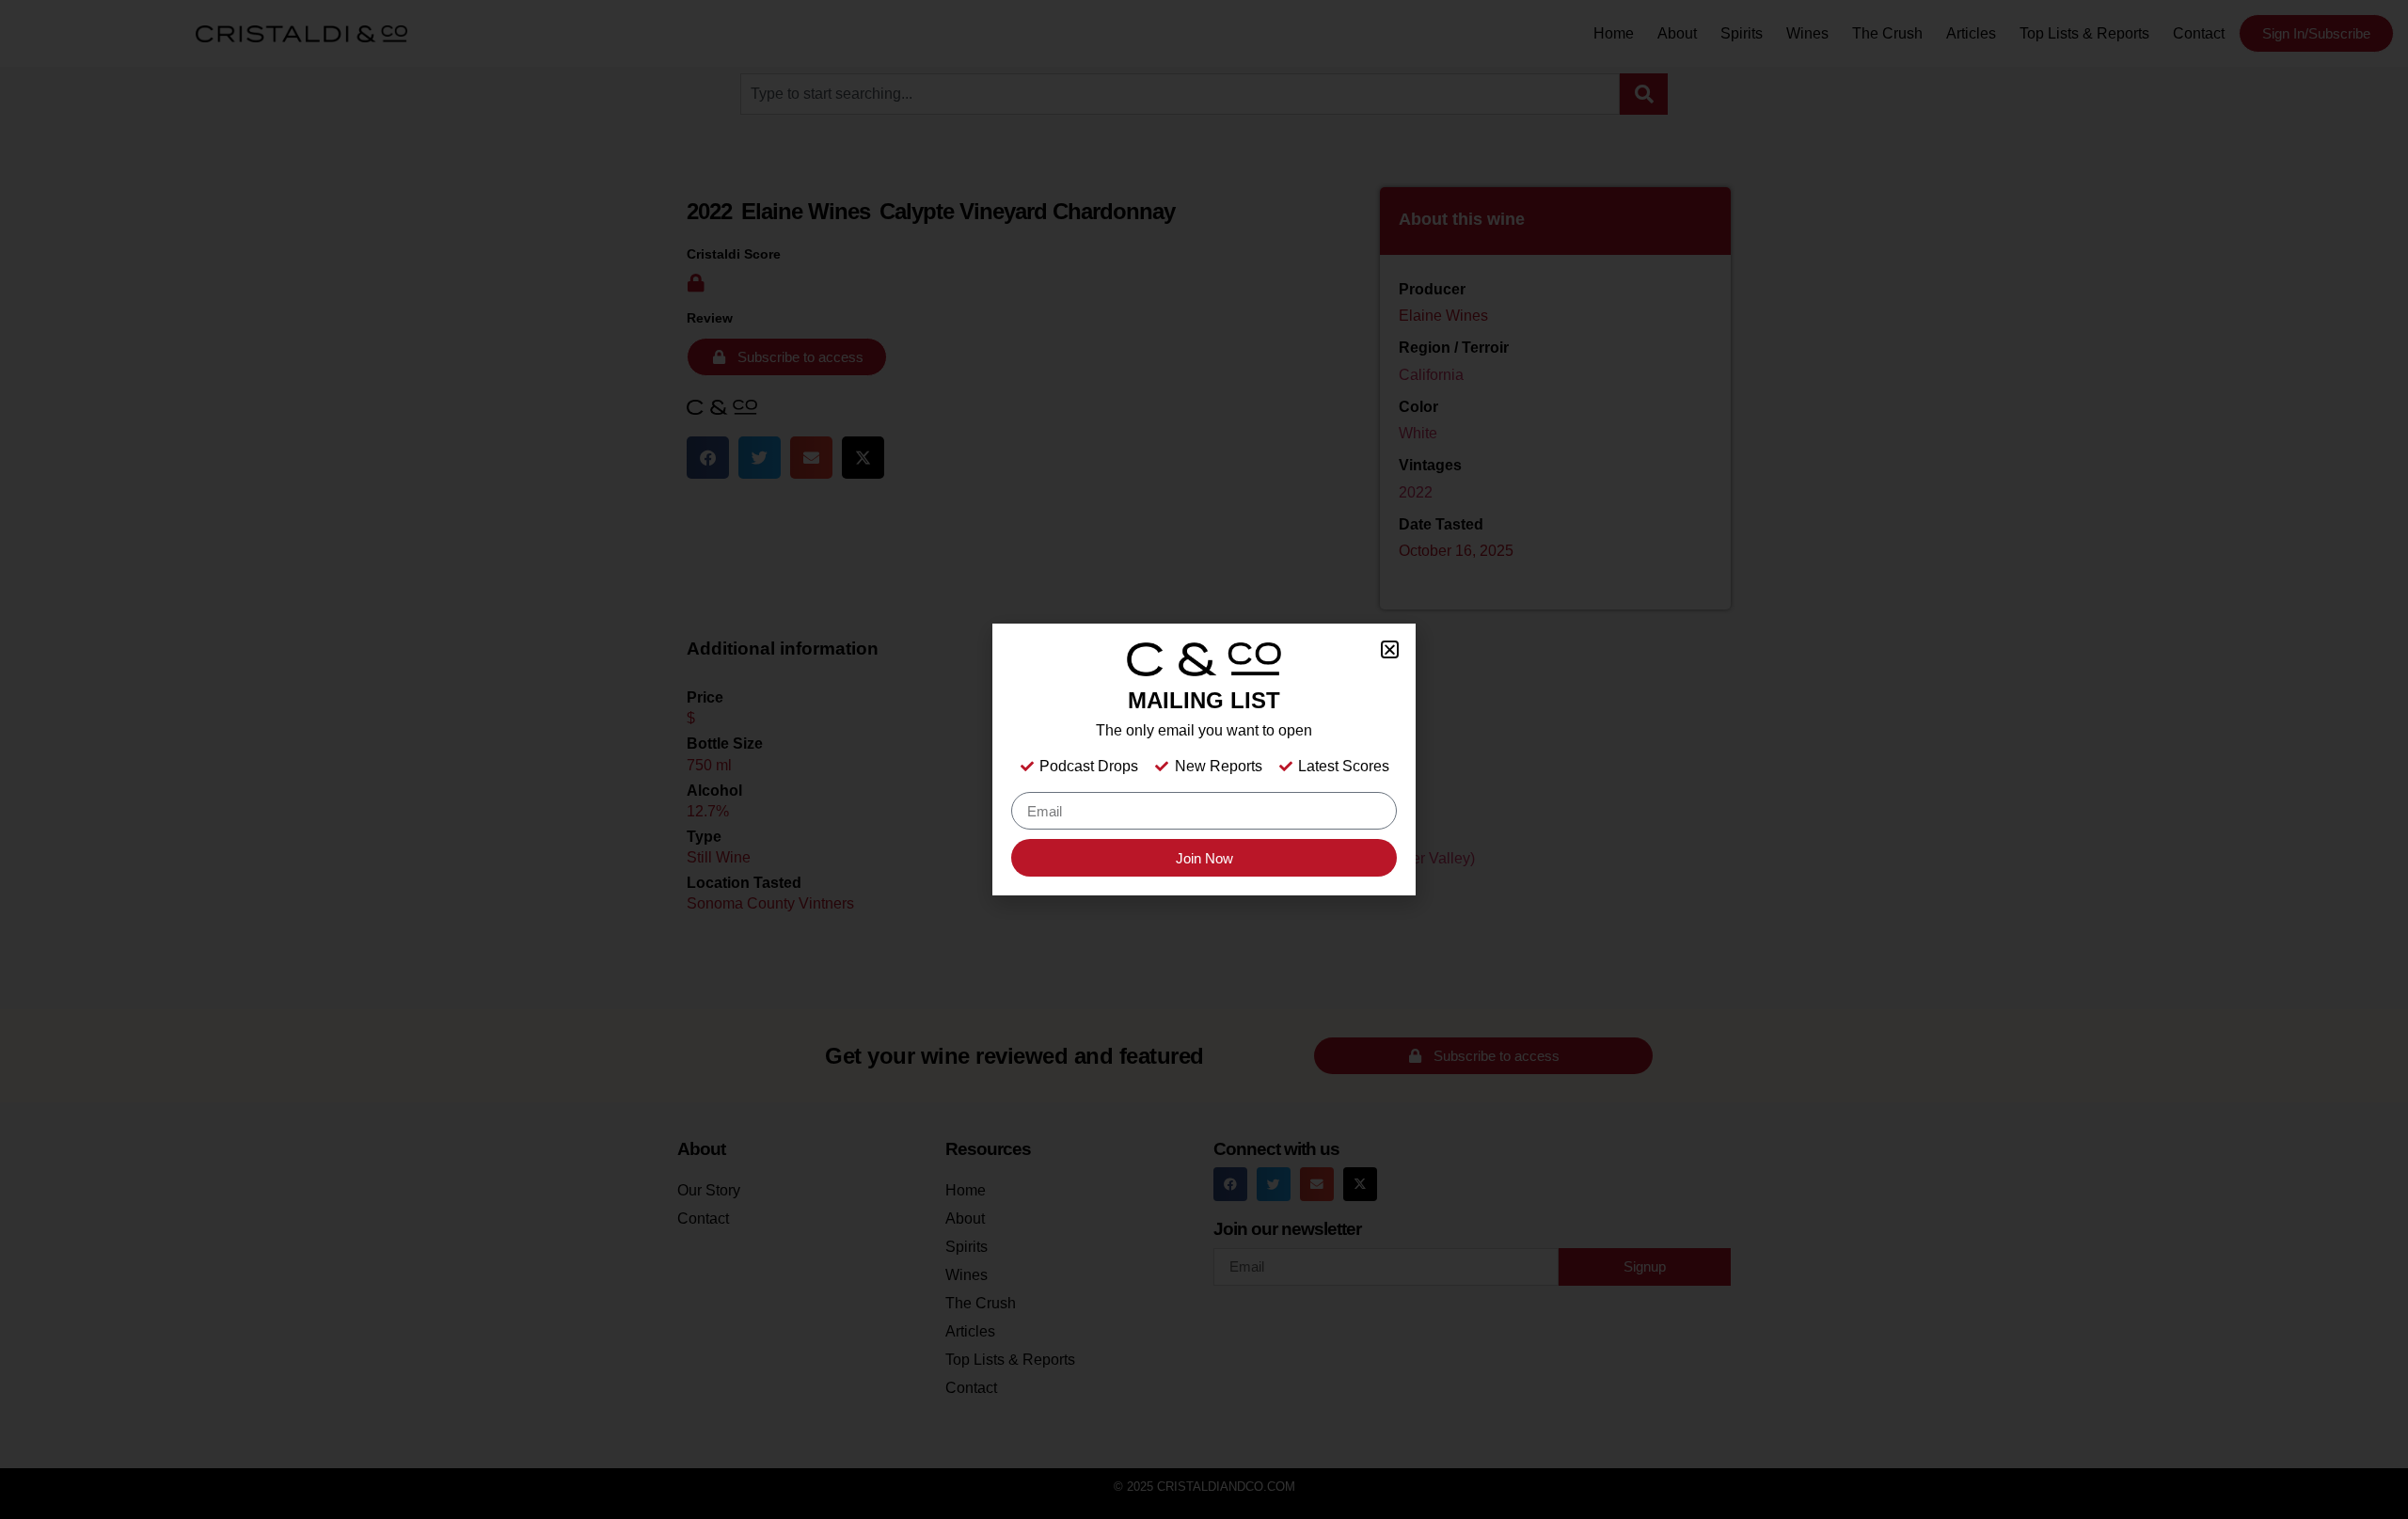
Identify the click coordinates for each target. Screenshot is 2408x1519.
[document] (1204, 759)
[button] (1390, 649)
